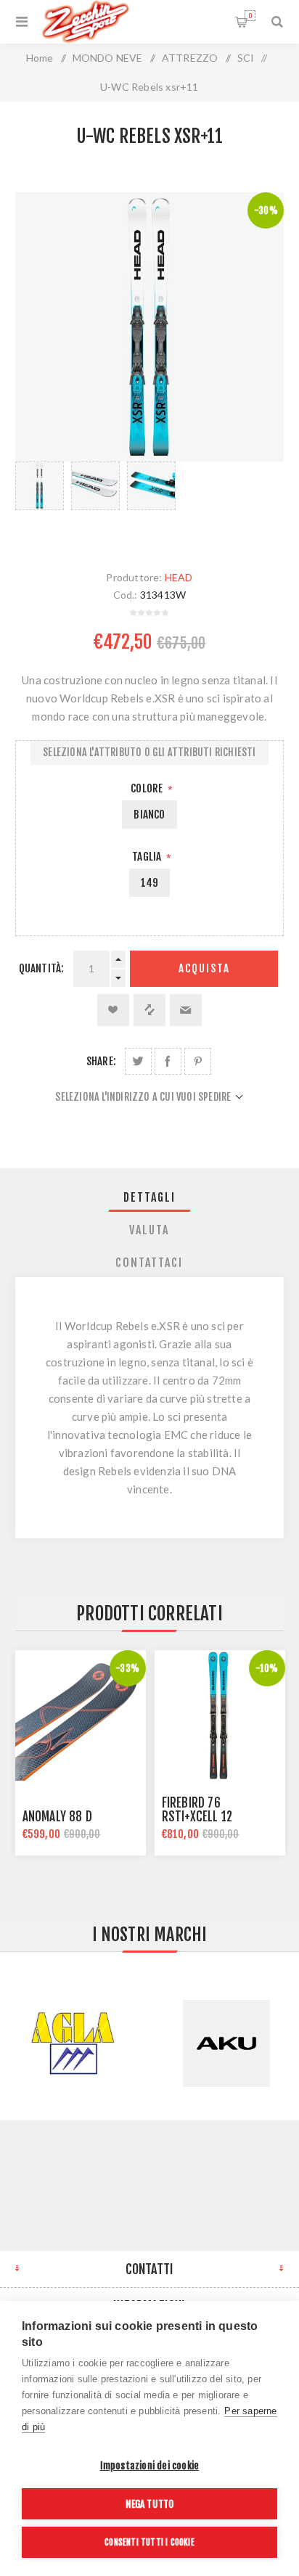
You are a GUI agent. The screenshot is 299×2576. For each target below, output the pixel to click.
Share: (101, 1061)
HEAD (179, 577)
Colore (148, 788)
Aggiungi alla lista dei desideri (113, 1010)
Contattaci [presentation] (149, 1263)
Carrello (250, 16)
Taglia (148, 857)
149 (150, 883)
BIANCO (149, 815)
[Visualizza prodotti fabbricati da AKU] (226, 2043)
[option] (40, 501)
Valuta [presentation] (149, 1230)
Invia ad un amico (186, 1010)
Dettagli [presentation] (149, 1197)
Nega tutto (150, 2504)
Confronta (149, 1010)
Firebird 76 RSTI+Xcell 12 (197, 1810)
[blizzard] (81, 1715)
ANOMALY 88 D (57, 1817)
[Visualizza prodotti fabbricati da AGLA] (73, 2043)
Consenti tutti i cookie (149, 2542)
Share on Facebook (168, 1061)
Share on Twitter (138, 1061)
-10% (267, 1668)
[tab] (150, 1197)
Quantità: (42, 968)
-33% (127, 1668)
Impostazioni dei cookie (150, 2465)
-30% (266, 210)
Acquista (204, 968)
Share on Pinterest (198, 1061)
